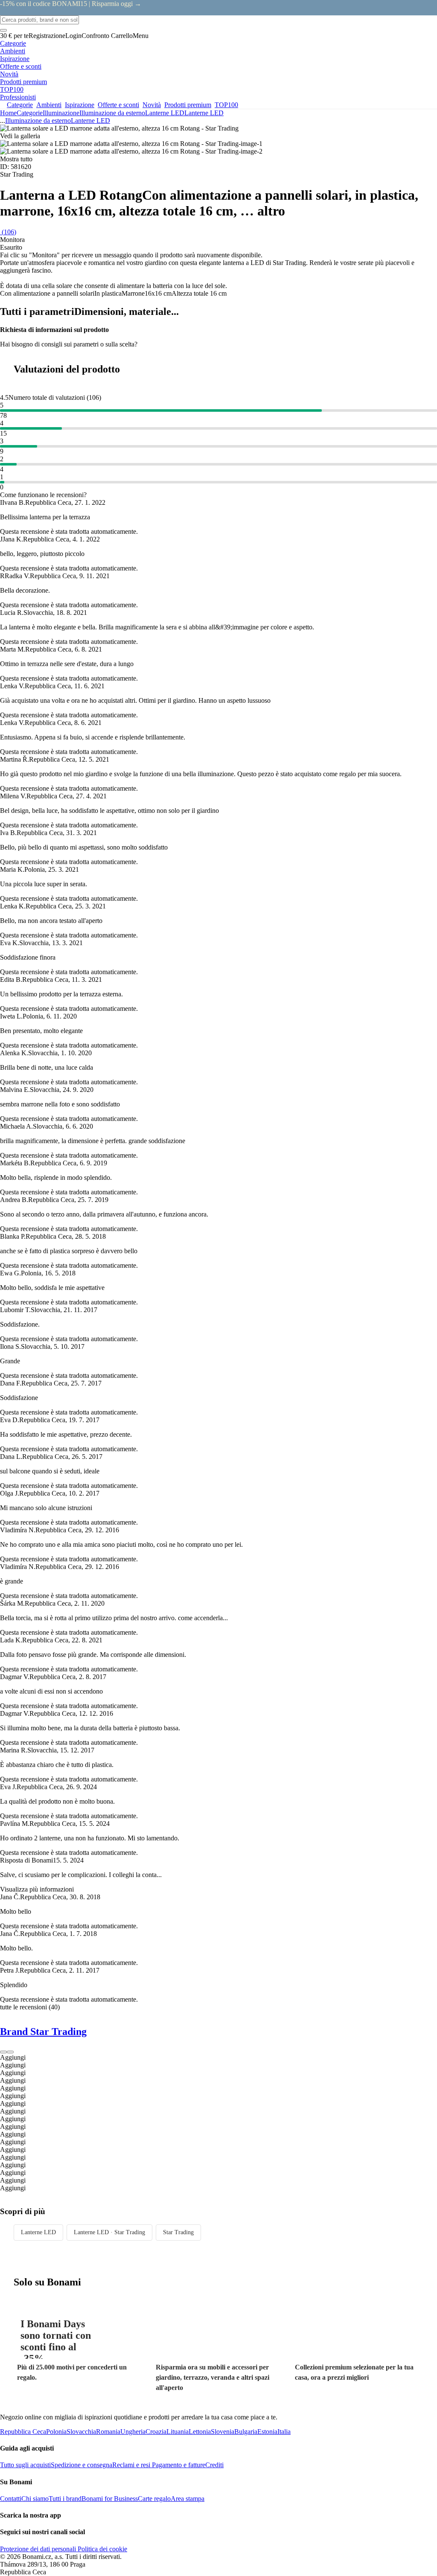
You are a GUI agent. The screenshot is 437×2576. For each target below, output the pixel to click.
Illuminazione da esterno (112, 113)
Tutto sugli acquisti (25, 2465)
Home (8, 113)
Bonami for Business (110, 2499)
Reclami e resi (131, 2465)
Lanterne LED (204, 113)
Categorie (30, 113)
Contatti (11, 2499)
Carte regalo (154, 2499)
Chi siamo (35, 2499)
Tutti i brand (65, 2499)
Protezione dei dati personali (38, 2549)
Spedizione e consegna (82, 2465)
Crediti (214, 2465)
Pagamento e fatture (178, 2465)
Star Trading (178, 2232)
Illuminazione (61, 113)
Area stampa (188, 2499)
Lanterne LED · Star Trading (109, 2232)
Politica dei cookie (102, 2549)
